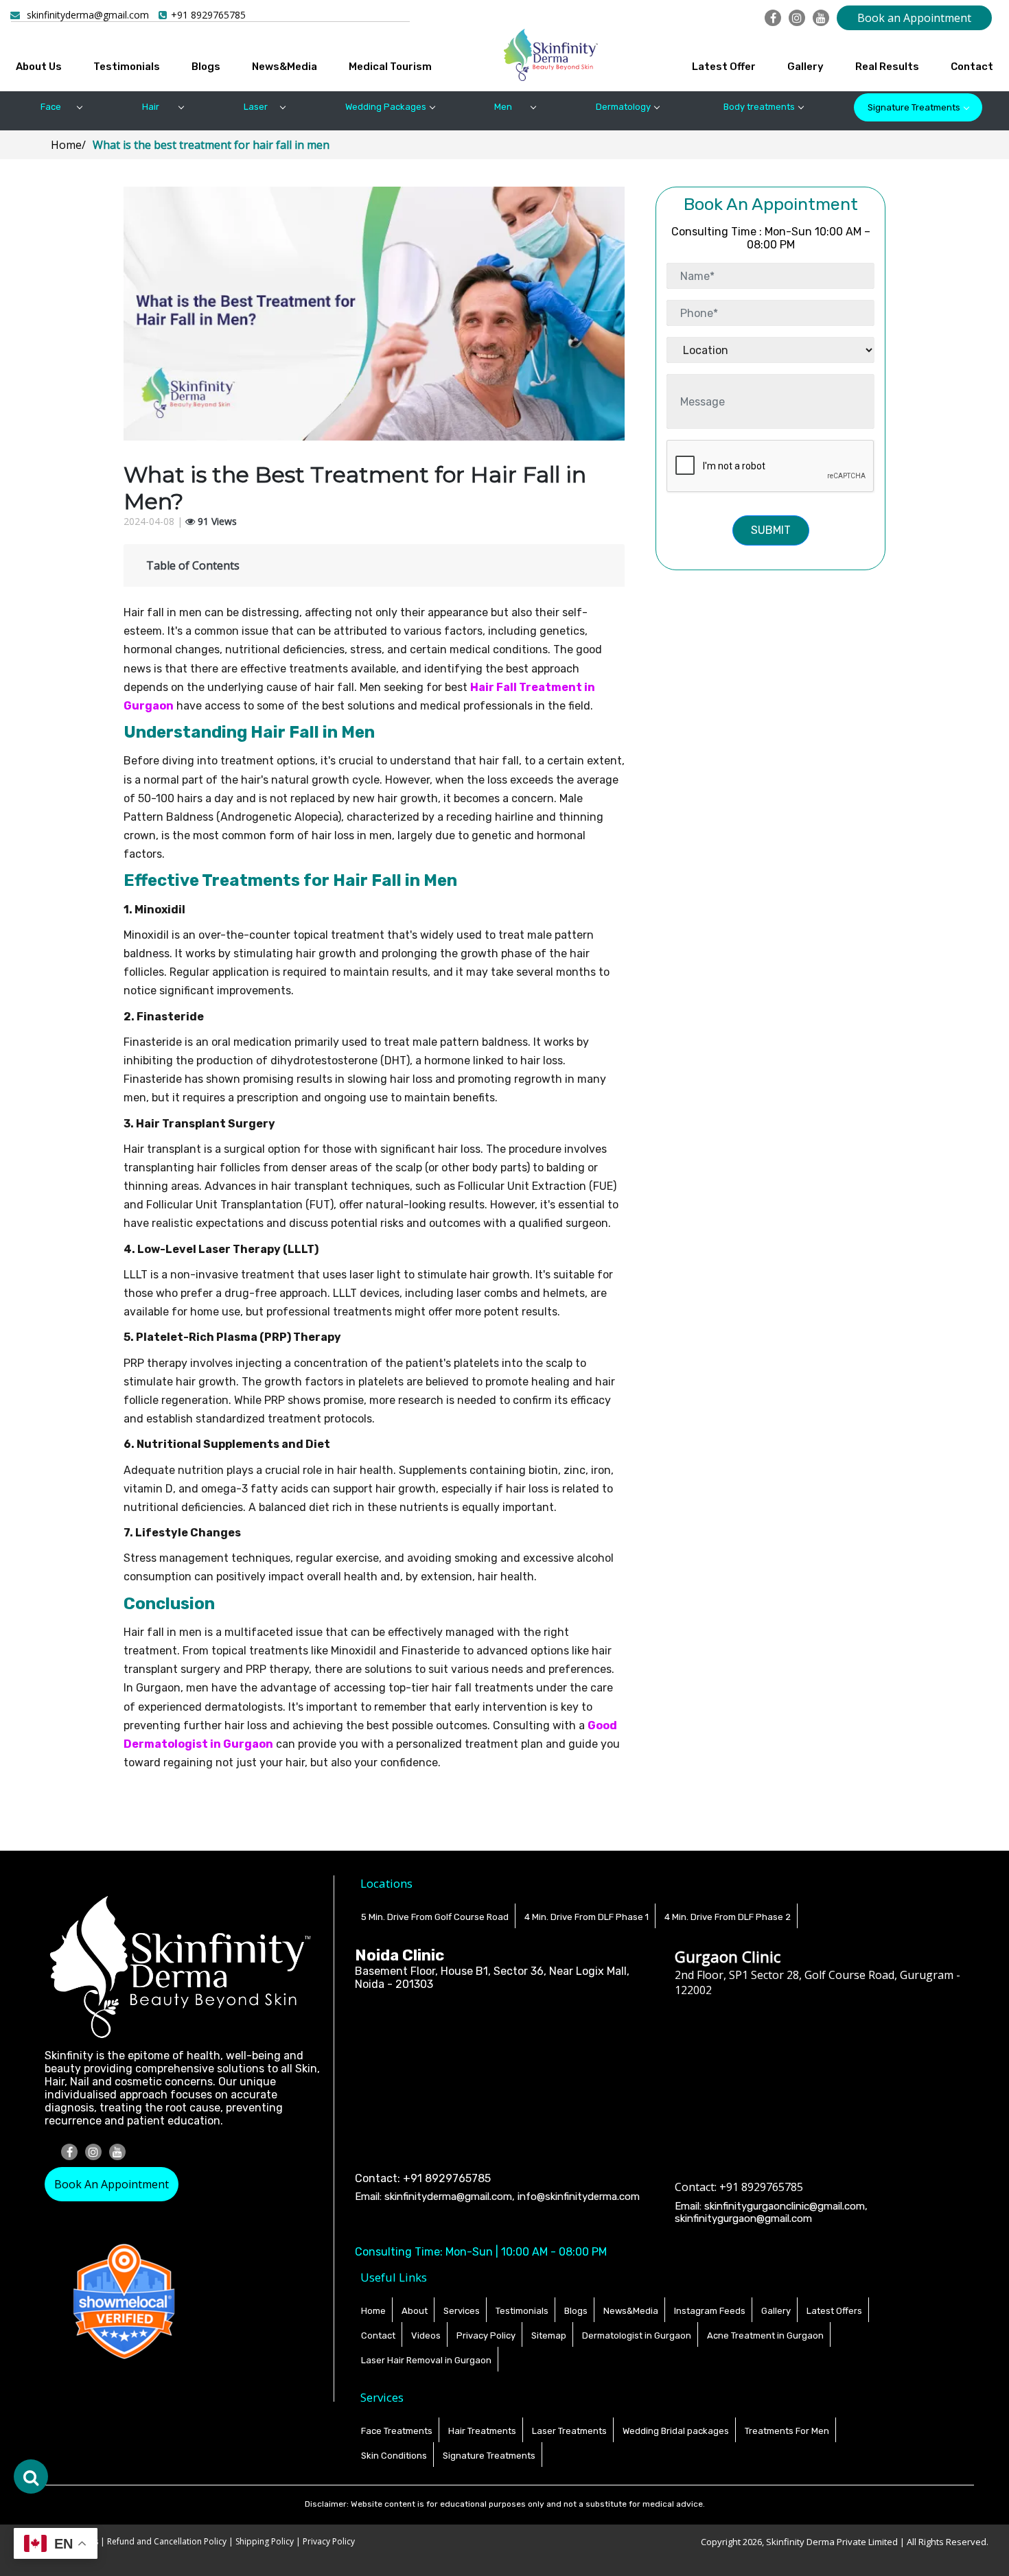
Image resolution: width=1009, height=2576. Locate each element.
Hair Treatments (482, 2431)
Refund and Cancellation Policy (168, 2541)
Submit (771, 530)
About (415, 2311)
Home (373, 2311)
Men (503, 107)
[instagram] (797, 18)
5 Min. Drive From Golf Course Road (435, 1917)
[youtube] (821, 18)
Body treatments (759, 107)
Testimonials (127, 67)
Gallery (805, 67)
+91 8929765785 (208, 15)
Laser (256, 107)
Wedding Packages (386, 107)
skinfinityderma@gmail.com (88, 15)
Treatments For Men (787, 2431)
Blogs (206, 67)
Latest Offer (724, 67)
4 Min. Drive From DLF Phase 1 (587, 1917)
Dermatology (623, 107)
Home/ (68, 145)
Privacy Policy (486, 2335)
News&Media (285, 67)
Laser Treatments (569, 2431)
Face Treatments (397, 2431)
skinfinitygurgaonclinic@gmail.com (785, 2206)
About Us (39, 67)
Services (462, 2311)
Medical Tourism (390, 67)
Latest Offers (834, 2311)
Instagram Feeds (710, 2311)
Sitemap (549, 2335)
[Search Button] (31, 2477)
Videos (426, 2335)
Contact (972, 67)
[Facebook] (773, 18)
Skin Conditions (394, 2456)
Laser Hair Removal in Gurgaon (426, 2360)
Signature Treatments (914, 107)
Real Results (887, 67)
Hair (151, 107)
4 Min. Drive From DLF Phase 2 (728, 1917)
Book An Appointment (112, 2184)
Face (51, 107)
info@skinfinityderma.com (579, 2197)
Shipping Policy (265, 2541)
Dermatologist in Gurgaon (637, 2335)
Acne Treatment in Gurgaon (765, 2335)
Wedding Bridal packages (676, 2431)
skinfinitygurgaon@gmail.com (743, 2218)
